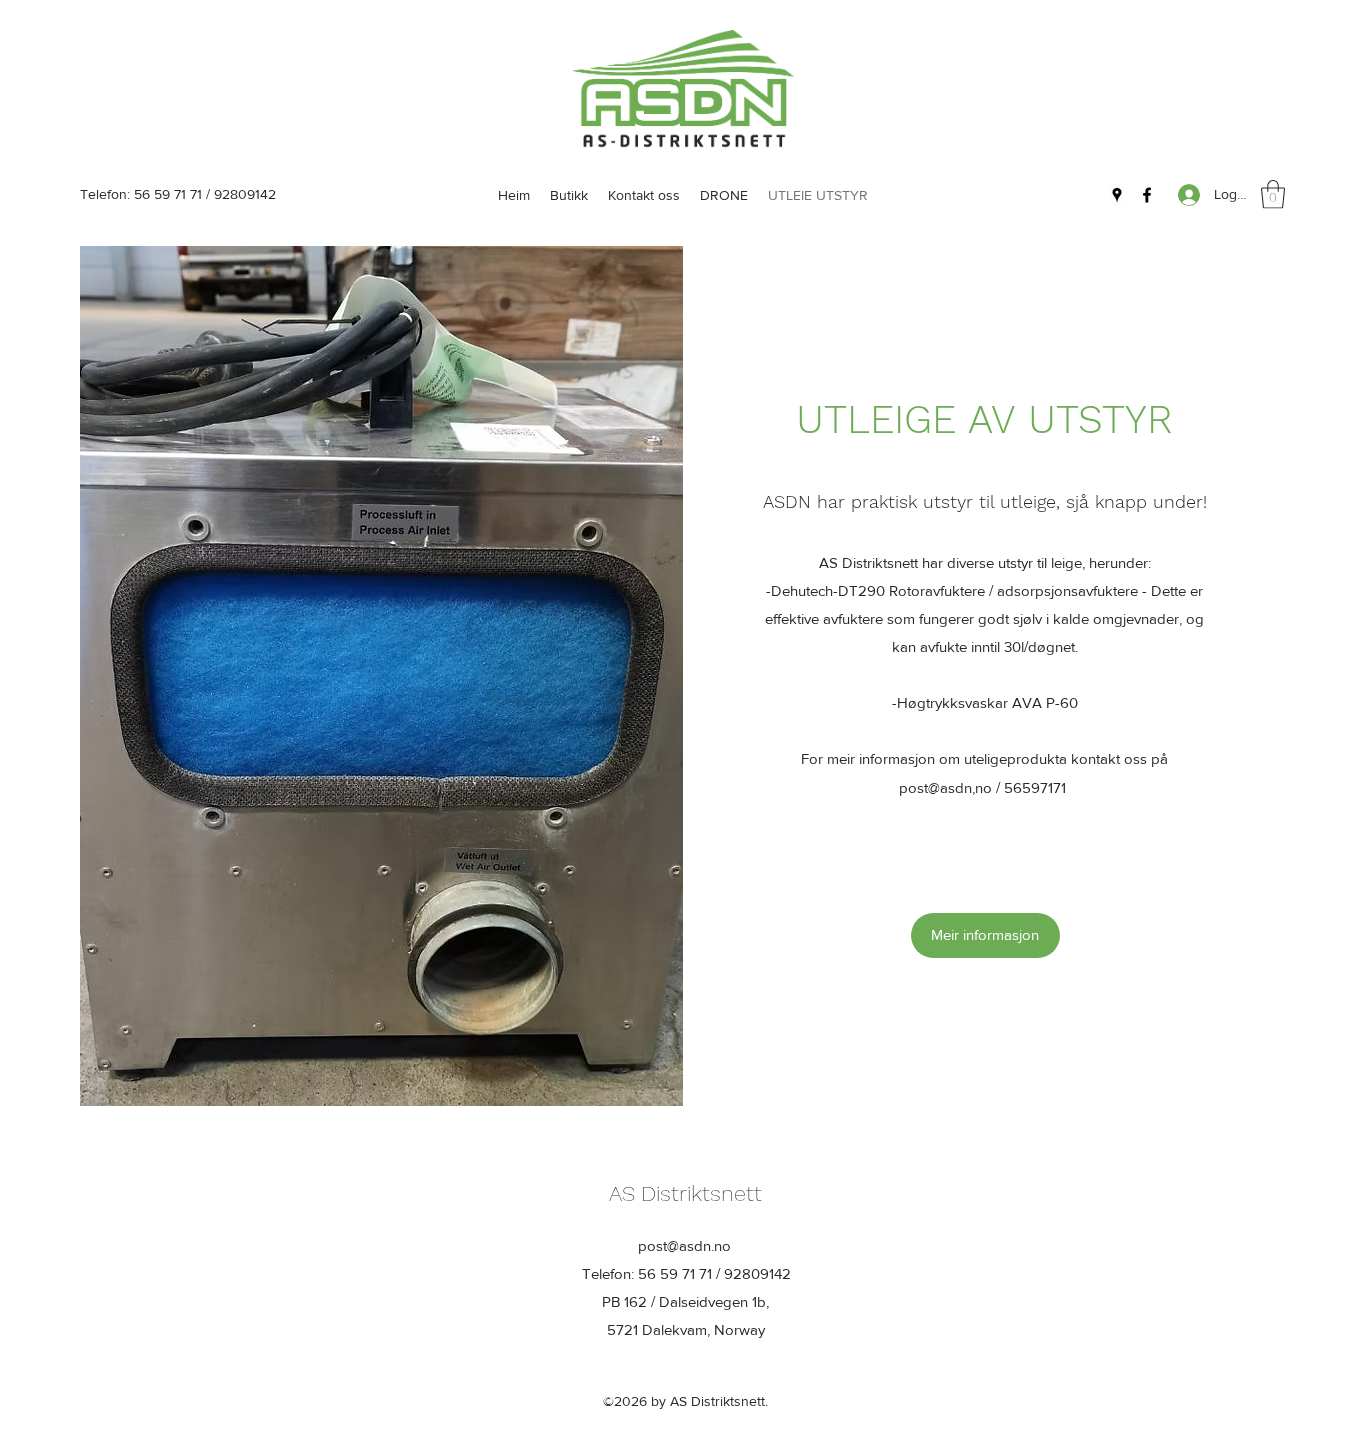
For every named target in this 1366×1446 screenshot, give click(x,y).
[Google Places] (1117, 195)
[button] (1273, 194)
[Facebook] (1147, 195)
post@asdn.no (684, 1245)
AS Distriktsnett (685, 1193)
